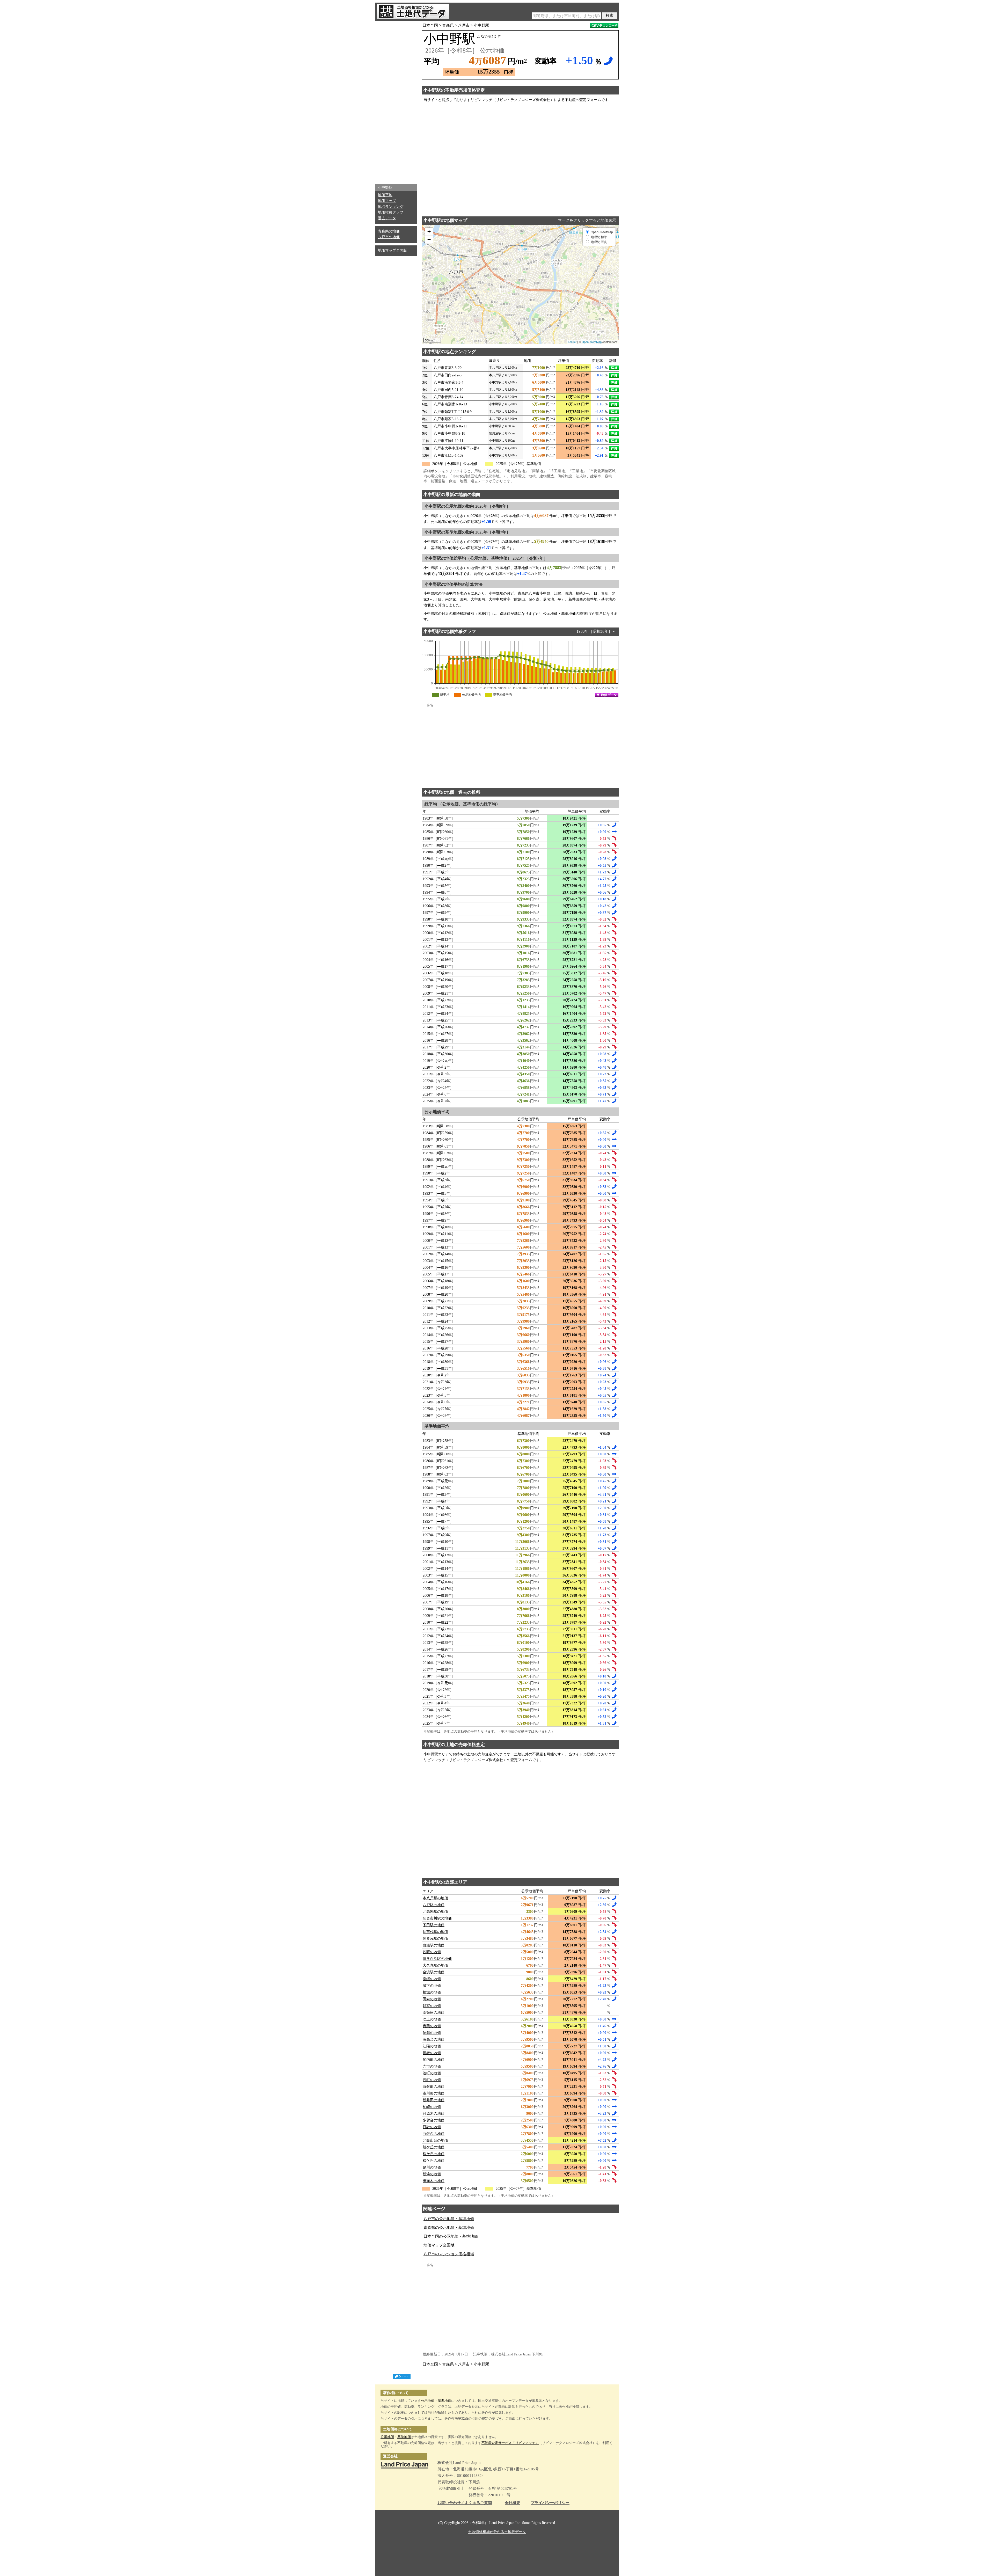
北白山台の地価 (435, 2140)
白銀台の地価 (434, 2134)
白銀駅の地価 (434, 1945)
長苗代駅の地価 (435, 1932)
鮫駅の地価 (432, 1952)
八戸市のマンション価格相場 (449, 2254)
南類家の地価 (434, 2013)
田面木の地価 (434, 2181)
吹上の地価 (432, 2019)
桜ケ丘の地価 (434, 2154)
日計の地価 (432, 2127)
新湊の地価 (432, 2174)
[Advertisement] (396, 101)
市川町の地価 (434, 2093)
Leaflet (572, 342)
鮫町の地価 (432, 2080)
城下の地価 (432, 1986)
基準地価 (444, 2401)
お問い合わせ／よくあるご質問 (465, 2503)
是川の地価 (432, 2167)
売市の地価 (432, 2066)
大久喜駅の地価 (435, 1965)
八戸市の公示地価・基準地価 (449, 2219)
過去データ (387, 218)
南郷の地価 (432, 1979)
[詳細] (614, 368)
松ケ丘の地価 (434, 2161)
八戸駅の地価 (434, 1905)
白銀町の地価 (434, 2087)
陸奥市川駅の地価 (437, 1918)
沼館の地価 (432, 2033)
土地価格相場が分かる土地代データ (497, 2532)
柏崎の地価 (432, 2107)
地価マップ (387, 201)
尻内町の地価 (434, 2060)
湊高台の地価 (434, 2039)
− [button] (429, 240)
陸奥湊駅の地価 (435, 1939)
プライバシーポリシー (550, 2503)
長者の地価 (432, 2053)
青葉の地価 (432, 2026)
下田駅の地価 (434, 1925)
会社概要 (513, 2503)
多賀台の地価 (434, 2120)
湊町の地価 (432, 2073)
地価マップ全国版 (392, 250)
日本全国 (430, 25)
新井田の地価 (434, 2100)
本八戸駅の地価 (435, 1898)
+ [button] (429, 232)
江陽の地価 (432, 2046)
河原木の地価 (434, 2114)
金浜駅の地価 (434, 1972)
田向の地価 (432, 1999)
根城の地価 (432, 1992)
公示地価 (428, 2401)
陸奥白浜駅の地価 (437, 1959)
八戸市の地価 (389, 237)
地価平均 (385, 195)
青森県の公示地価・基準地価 (449, 2228)
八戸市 (464, 25)
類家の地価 (432, 2006)
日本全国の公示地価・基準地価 (451, 2236)
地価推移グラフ (391, 212)
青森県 (448, 25)
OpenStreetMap (592, 342)
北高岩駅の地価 (435, 1912)
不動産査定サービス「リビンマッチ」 (510, 2443)
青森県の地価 (389, 231)
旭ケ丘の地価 (434, 2147)
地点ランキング (391, 207)
